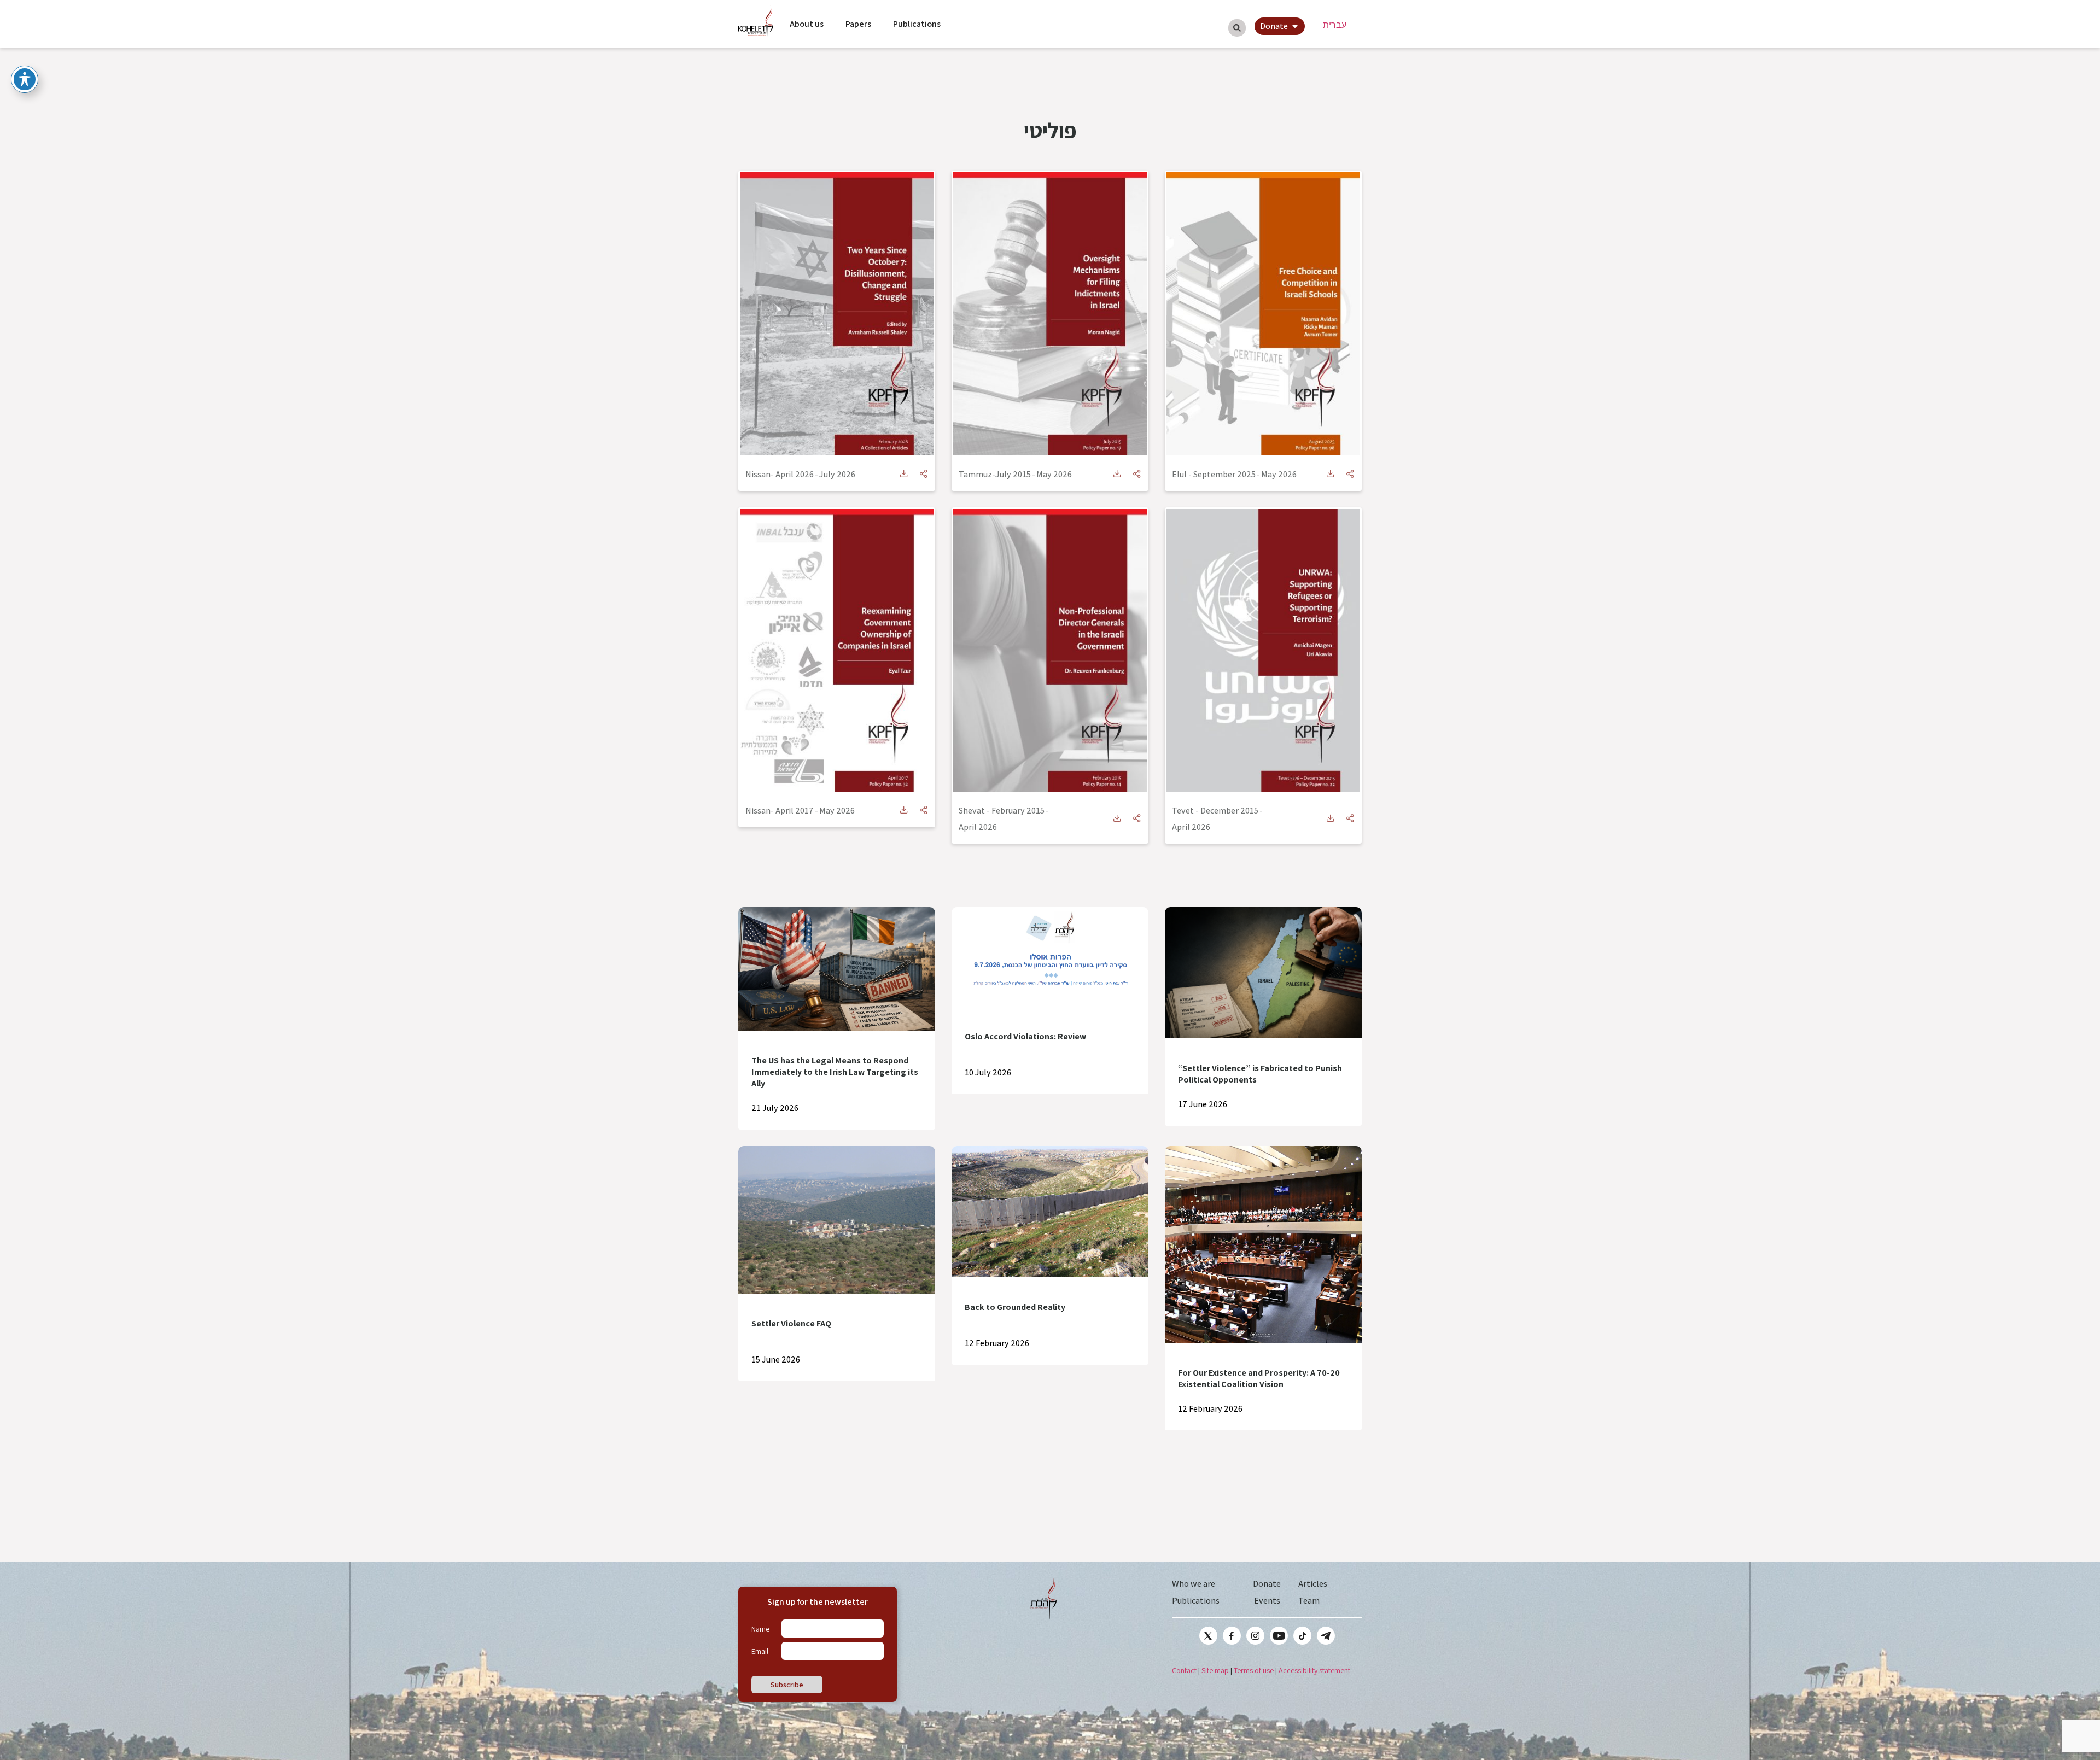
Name (760, 1629)
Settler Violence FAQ (791, 1323)
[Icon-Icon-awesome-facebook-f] (1232, 1636)
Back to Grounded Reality (1015, 1307)
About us (807, 24)
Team (1309, 1601)
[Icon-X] (1208, 1636)
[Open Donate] (1295, 26)
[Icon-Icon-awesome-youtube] (1279, 1636)
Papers (858, 24)
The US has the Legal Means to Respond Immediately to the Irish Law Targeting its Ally (835, 1072)
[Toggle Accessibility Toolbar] (25, 79)
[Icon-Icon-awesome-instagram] (1255, 1636)
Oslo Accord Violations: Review (1025, 1036)
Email (760, 1651)
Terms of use (1254, 1670)
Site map (1215, 1670)
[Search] (1237, 28)
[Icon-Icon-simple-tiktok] (1302, 1636)
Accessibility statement (1314, 1670)
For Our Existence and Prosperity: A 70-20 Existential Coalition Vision (1259, 1378)
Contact (1184, 1670)
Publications (917, 24)
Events (1267, 1601)
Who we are (1194, 1584)
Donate (1267, 1584)
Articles (1313, 1584)
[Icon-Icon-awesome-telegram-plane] (1326, 1636)
